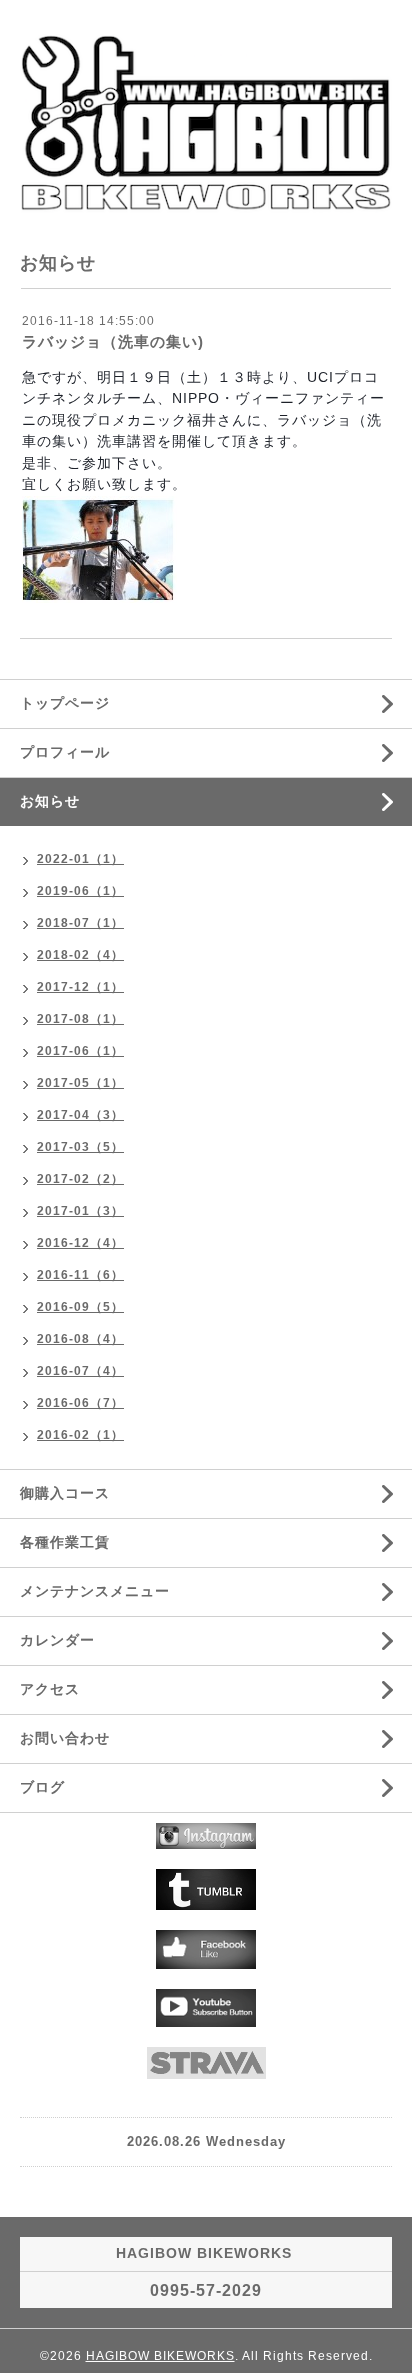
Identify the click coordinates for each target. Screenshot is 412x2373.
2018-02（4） (80, 955)
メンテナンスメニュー (95, 1591)
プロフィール (65, 752)
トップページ (65, 703)
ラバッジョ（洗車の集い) (113, 341)
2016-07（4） (80, 1371)
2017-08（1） (80, 1019)
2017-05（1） (80, 1083)
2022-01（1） (80, 859)
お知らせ (50, 801)
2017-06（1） (80, 1051)
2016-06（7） (80, 1403)
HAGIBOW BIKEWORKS (160, 2356)
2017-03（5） (80, 1147)
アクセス (50, 1689)
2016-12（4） (80, 1243)
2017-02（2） (80, 1179)
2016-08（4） (80, 1339)
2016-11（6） (80, 1275)
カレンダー (57, 1640)
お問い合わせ (65, 1738)
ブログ (42, 1787)
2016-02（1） (80, 1435)
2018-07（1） (80, 923)
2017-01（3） (80, 1211)
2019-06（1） (80, 891)
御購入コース (65, 1493)
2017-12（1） (80, 987)
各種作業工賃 (65, 1542)
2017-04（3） (80, 1115)
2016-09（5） (80, 1307)
